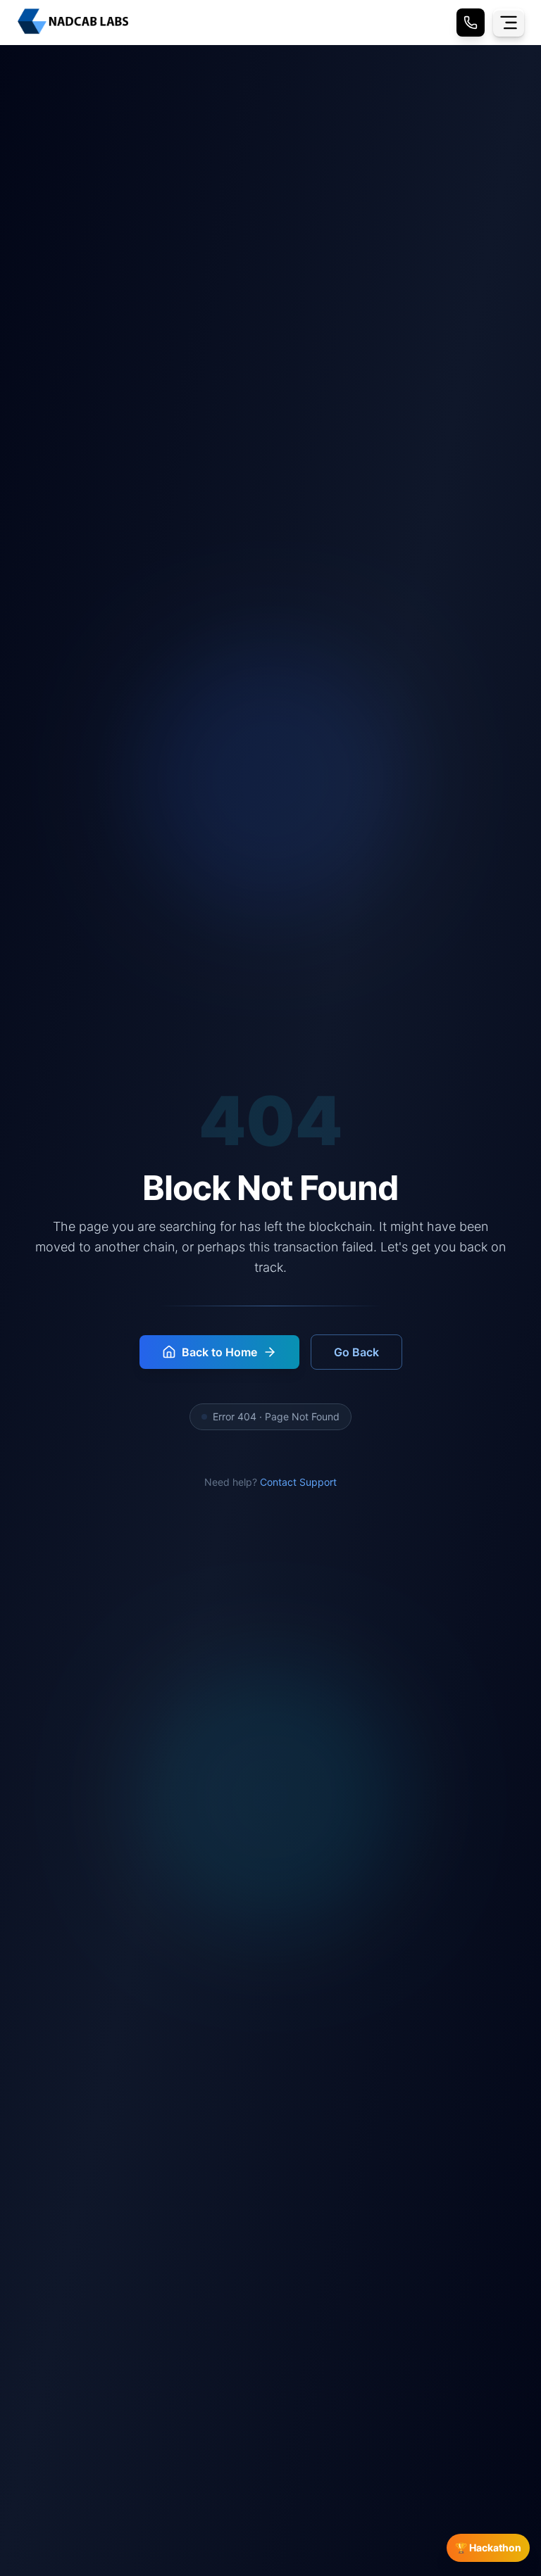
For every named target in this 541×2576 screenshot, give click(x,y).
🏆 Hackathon (488, 2547)
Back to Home (219, 1352)
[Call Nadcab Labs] (471, 23)
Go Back (356, 1352)
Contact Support (298, 1482)
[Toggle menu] (509, 23)
